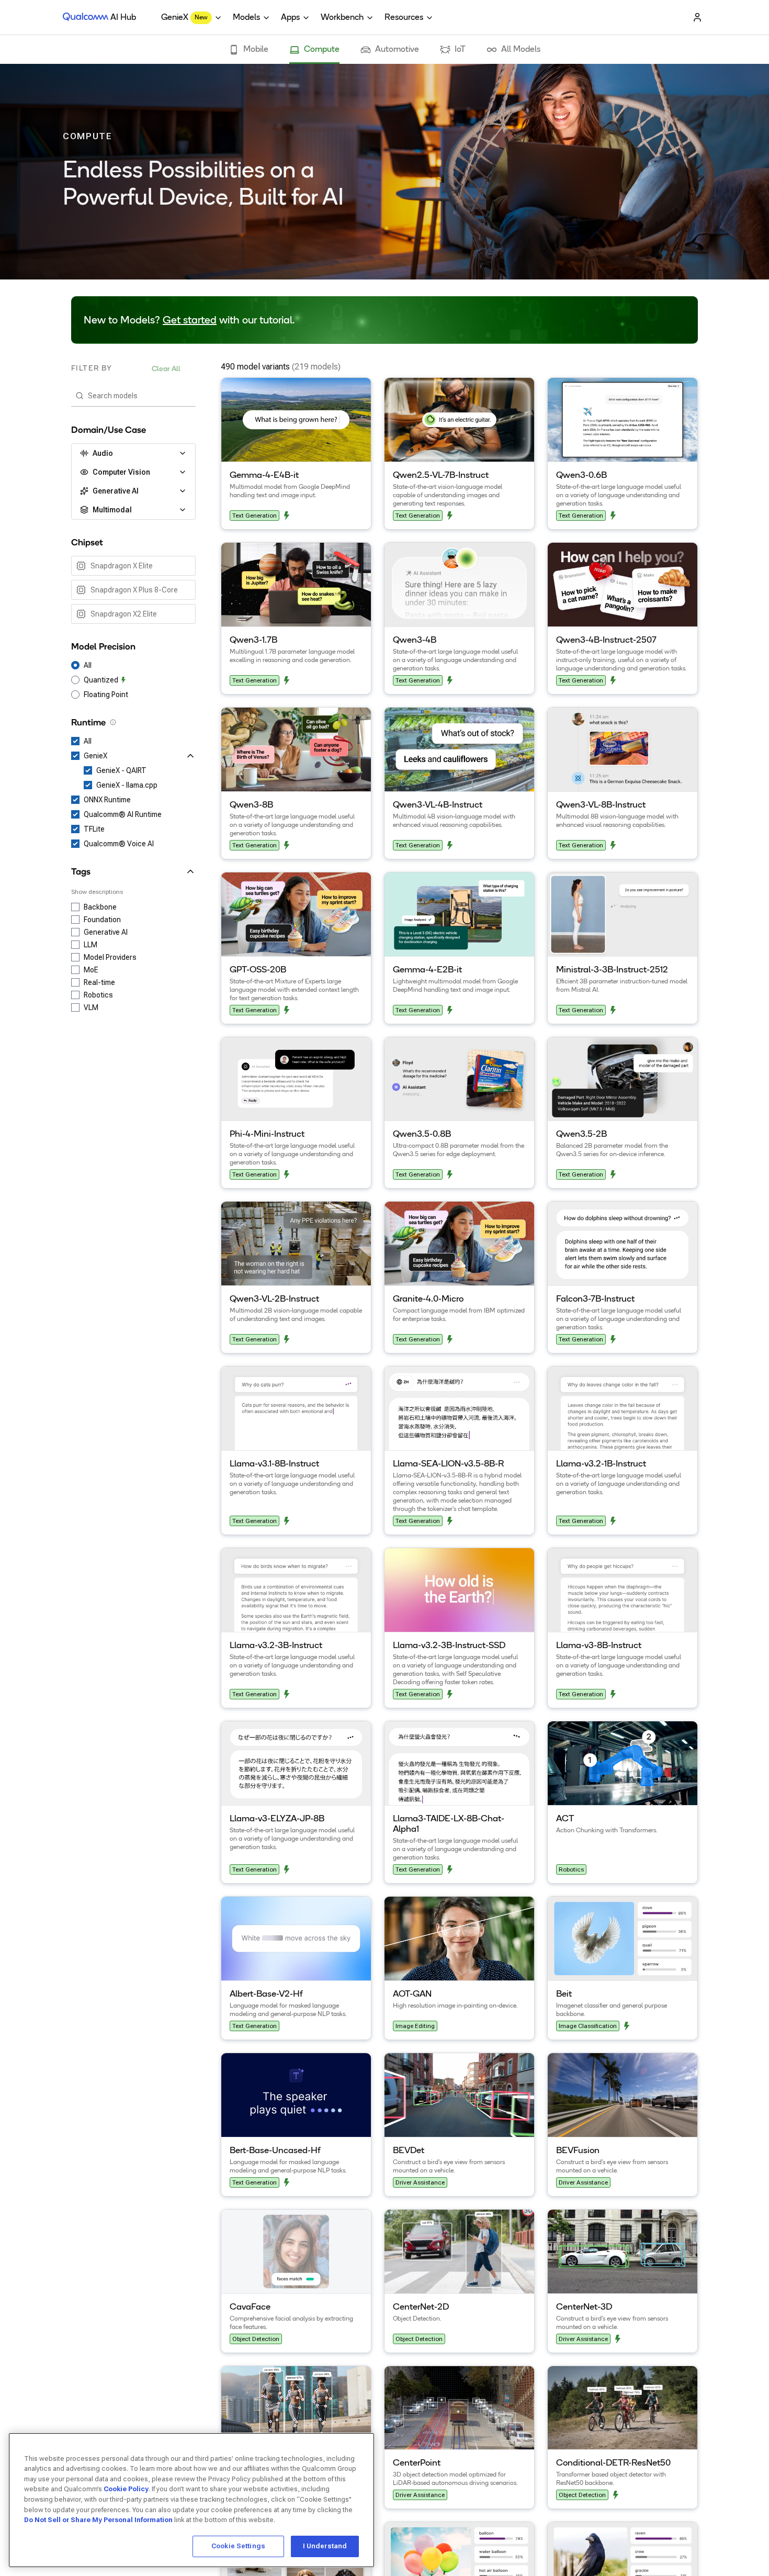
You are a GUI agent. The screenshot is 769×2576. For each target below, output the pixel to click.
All (88, 665)
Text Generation (255, 516)
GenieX (95, 756)
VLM (91, 1007)
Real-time (99, 982)
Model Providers (110, 957)
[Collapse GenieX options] (152, 756)
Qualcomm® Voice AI (119, 844)
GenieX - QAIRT (121, 770)
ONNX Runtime (107, 800)
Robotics (98, 995)
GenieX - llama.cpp (127, 785)
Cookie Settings (238, 2546)
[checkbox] (133, 566)
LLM (91, 945)
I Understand (325, 2546)
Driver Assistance (420, 2182)
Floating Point (106, 695)
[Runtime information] (113, 722)
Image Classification (588, 2026)
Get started (190, 321)
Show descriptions (97, 892)
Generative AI (106, 932)
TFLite (94, 829)
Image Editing (415, 2026)
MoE (91, 970)
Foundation (102, 920)
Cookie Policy (126, 2489)
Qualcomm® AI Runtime (123, 814)
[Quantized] (287, 516)
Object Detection (256, 2339)
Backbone (100, 907)
